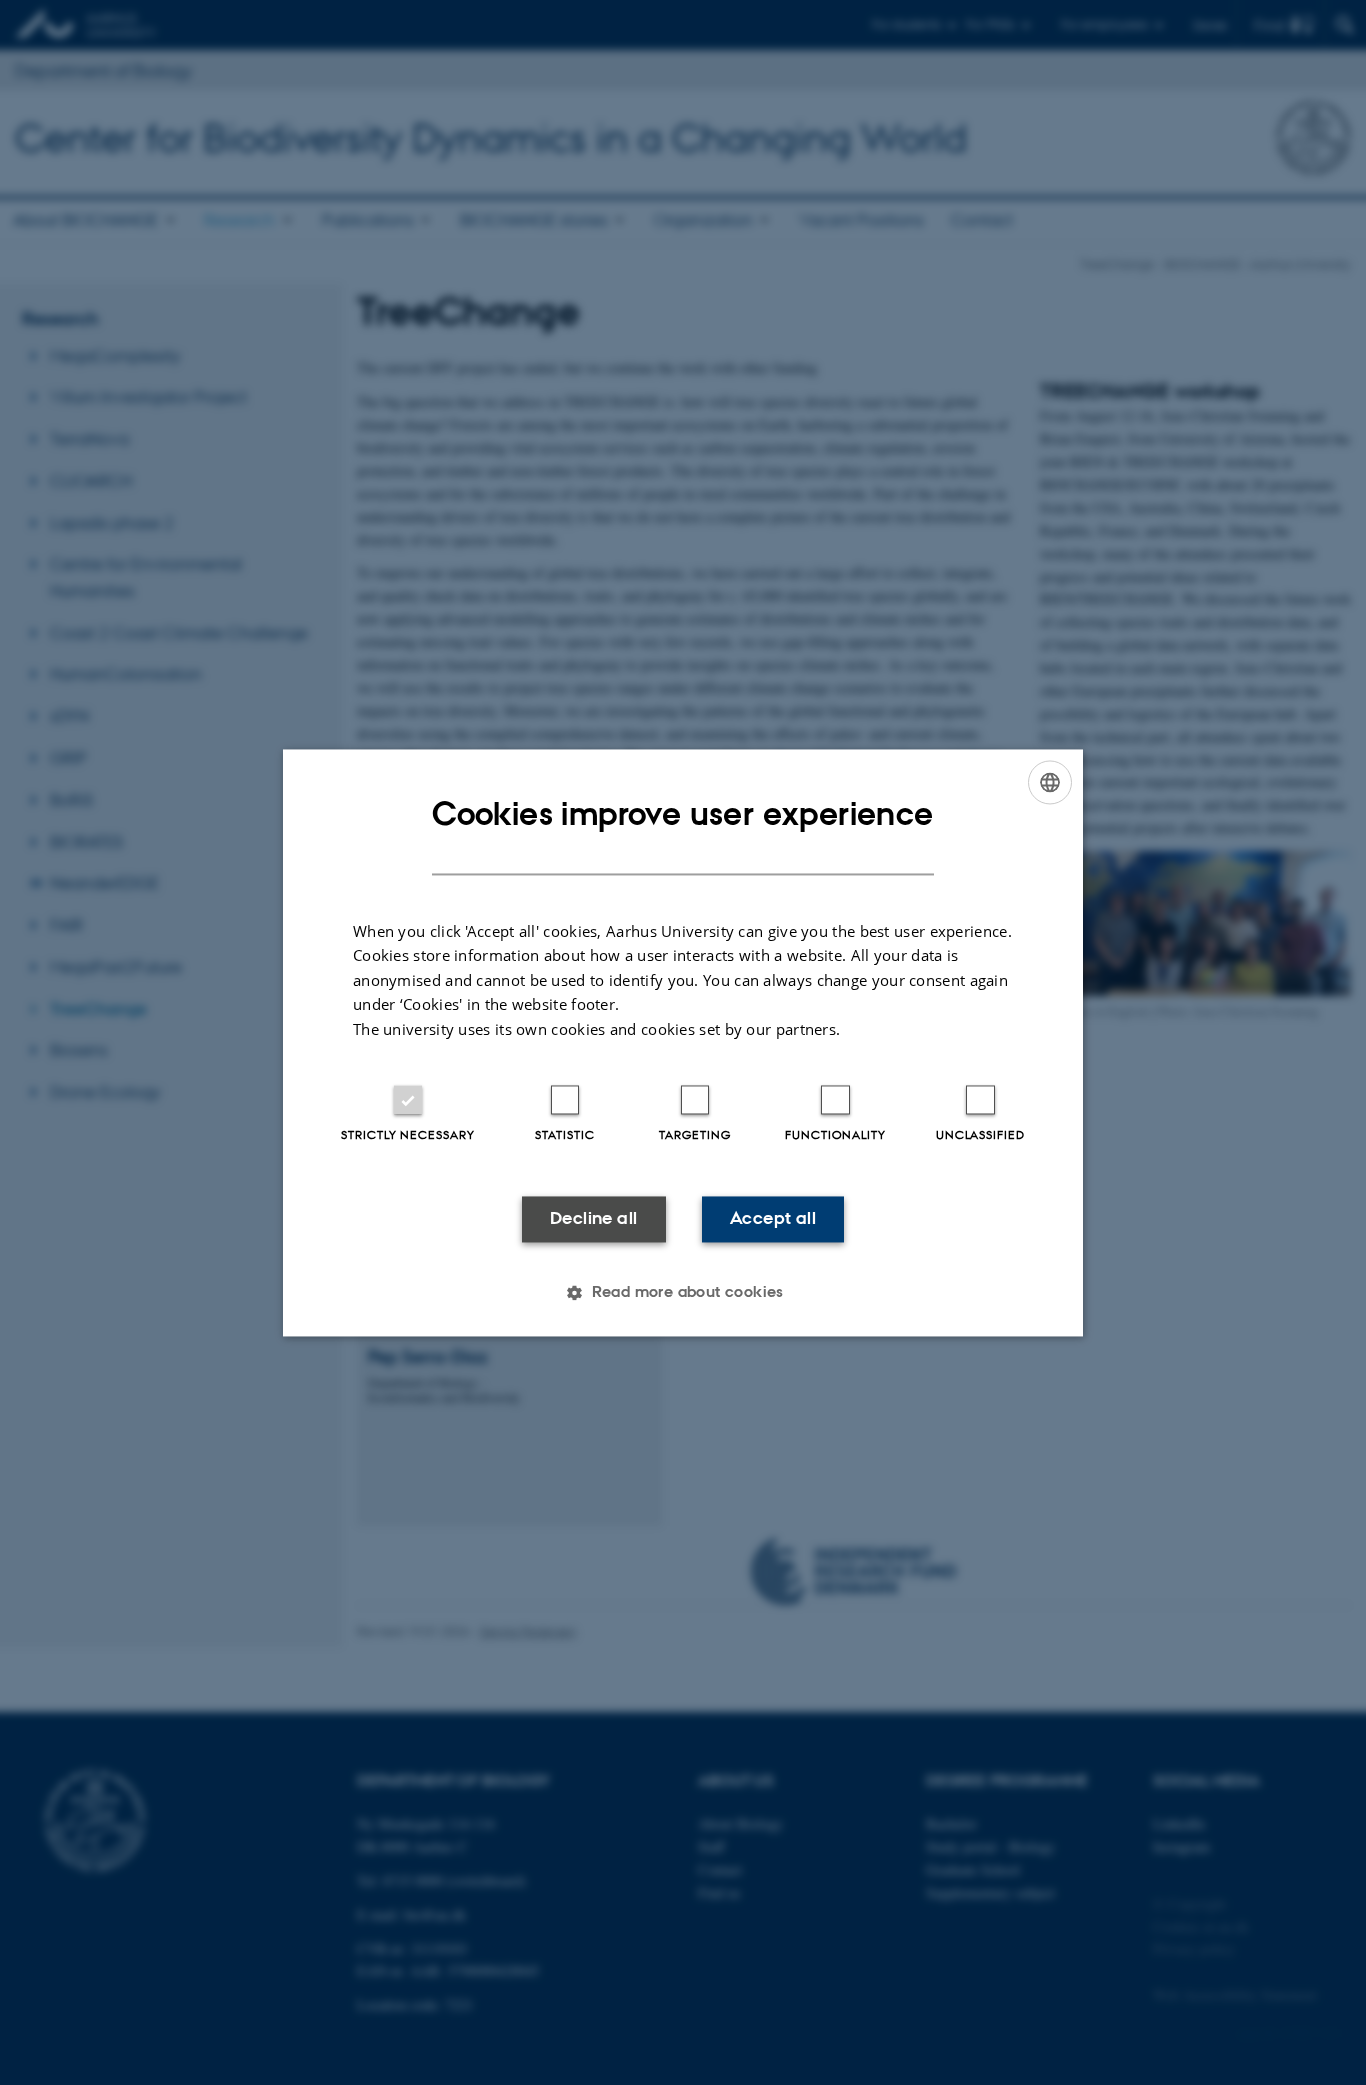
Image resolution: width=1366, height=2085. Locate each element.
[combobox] (1050, 782)
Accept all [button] (773, 1219)
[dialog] (683, 1042)
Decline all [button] (593, 1219)
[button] (683, 1292)
